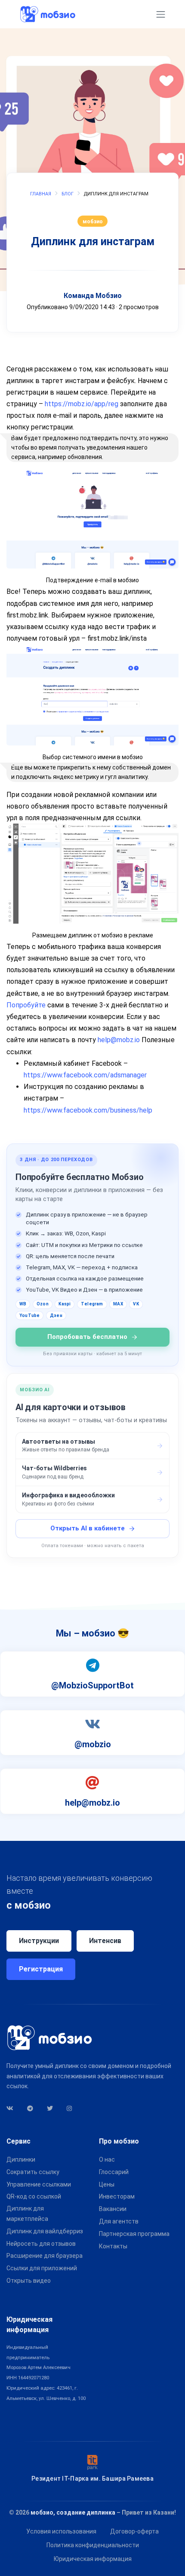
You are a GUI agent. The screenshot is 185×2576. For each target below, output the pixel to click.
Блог (68, 194)
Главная (41, 194)
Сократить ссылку (33, 2172)
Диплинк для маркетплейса (27, 2214)
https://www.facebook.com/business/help (88, 1110)
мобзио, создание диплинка (73, 2512)
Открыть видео (29, 2281)
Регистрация (41, 1969)
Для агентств (119, 2221)
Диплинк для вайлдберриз (45, 2231)
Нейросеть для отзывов (41, 2244)
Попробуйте (26, 1005)
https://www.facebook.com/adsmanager (85, 1075)
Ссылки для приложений (42, 2268)
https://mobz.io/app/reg (82, 404)
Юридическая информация (93, 2559)
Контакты (113, 2246)
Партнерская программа (134, 2234)
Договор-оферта (134, 2531)
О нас (107, 2159)
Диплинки (21, 2159)
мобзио (93, 221)
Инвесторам (117, 2196)
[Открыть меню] (161, 14)
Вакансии (113, 2209)
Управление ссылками (39, 2184)
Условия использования (61, 2531)
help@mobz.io (119, 1040)
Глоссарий (114, 2172)
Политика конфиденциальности (93, 2545)
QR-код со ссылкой (34, 2196)
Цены (107, 2184)
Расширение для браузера (45, 2256)
